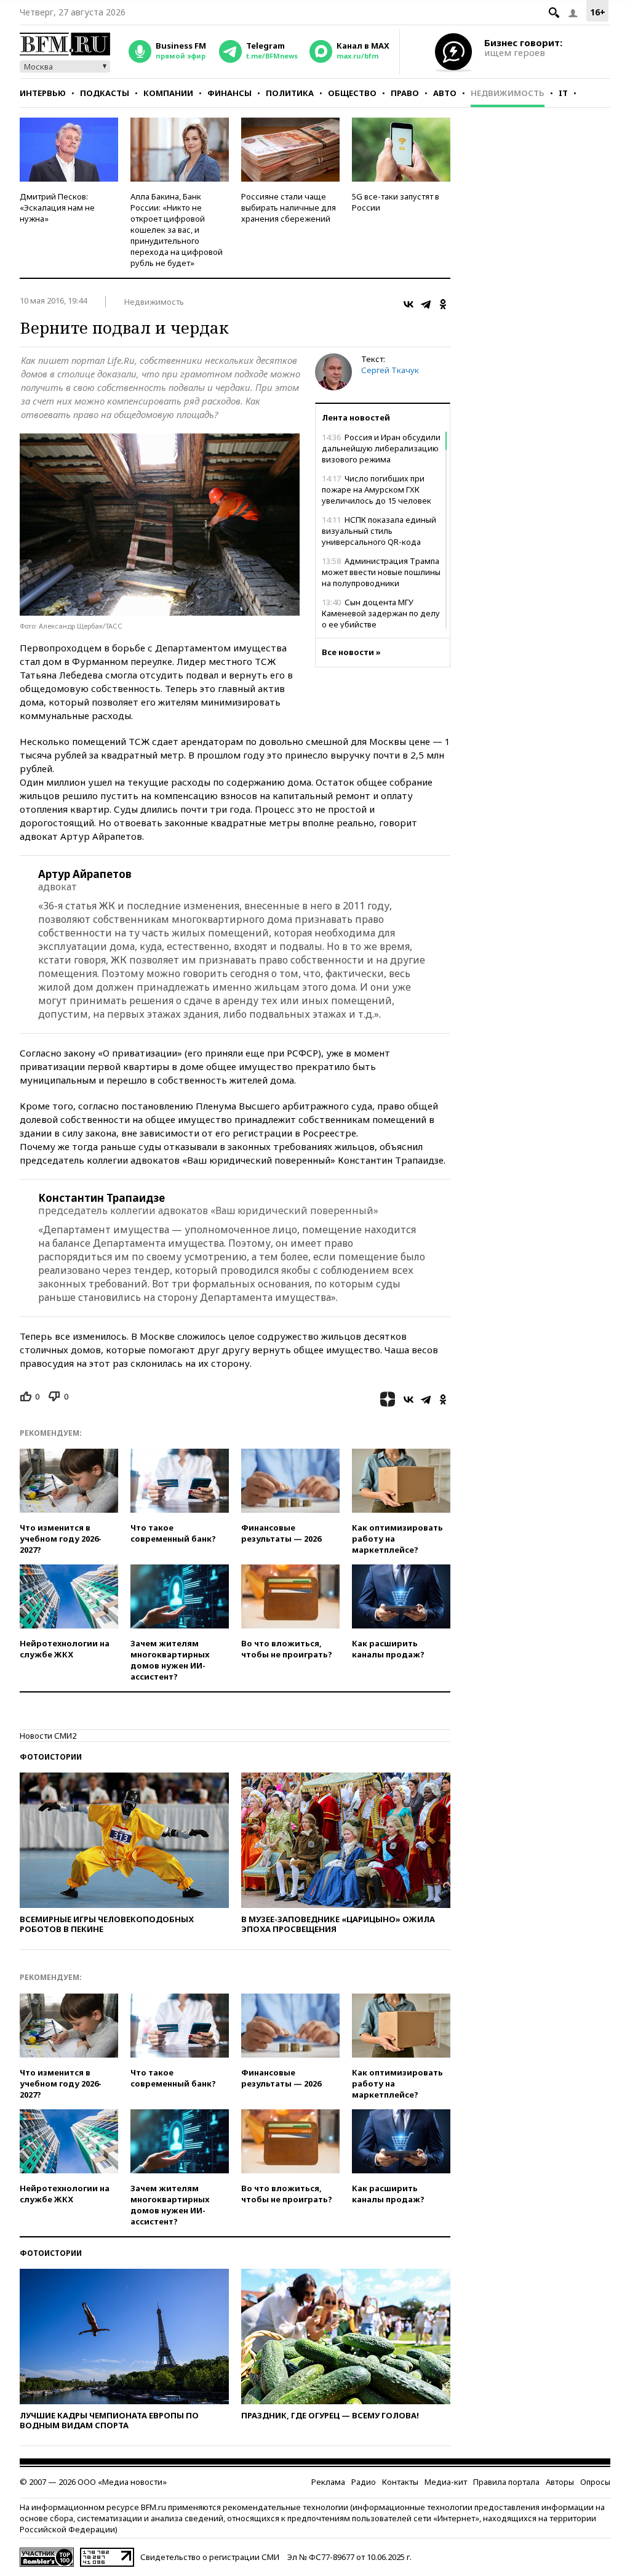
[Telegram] (426, 304)
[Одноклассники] (443, 304)
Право (405, 93)
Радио (364, 2482)
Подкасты (105, 93)
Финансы (229, 93)
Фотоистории (51, 1757)
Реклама (328, 2482)
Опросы (595, 2482)
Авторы (560, 2482)
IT (563, 93)
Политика (290, 93)
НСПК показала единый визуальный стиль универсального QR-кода (379, 531)
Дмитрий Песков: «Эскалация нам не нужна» (57, 207)
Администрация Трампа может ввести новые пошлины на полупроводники (381, 572)
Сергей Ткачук (390, 370)
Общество (352, 93)
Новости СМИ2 (48, 1736)
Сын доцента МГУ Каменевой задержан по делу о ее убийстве (381, 613)
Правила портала (506, 2482)
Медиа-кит (446, 2482)
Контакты (400, 2482)
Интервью (43, 93)
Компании (168, 93)
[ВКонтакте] (409, 304)
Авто (445, 93)
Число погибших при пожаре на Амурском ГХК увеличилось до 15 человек (377, 489)
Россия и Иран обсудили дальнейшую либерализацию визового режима (381, 448)
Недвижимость (508, 93)
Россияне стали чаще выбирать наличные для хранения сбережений (289, 207)
